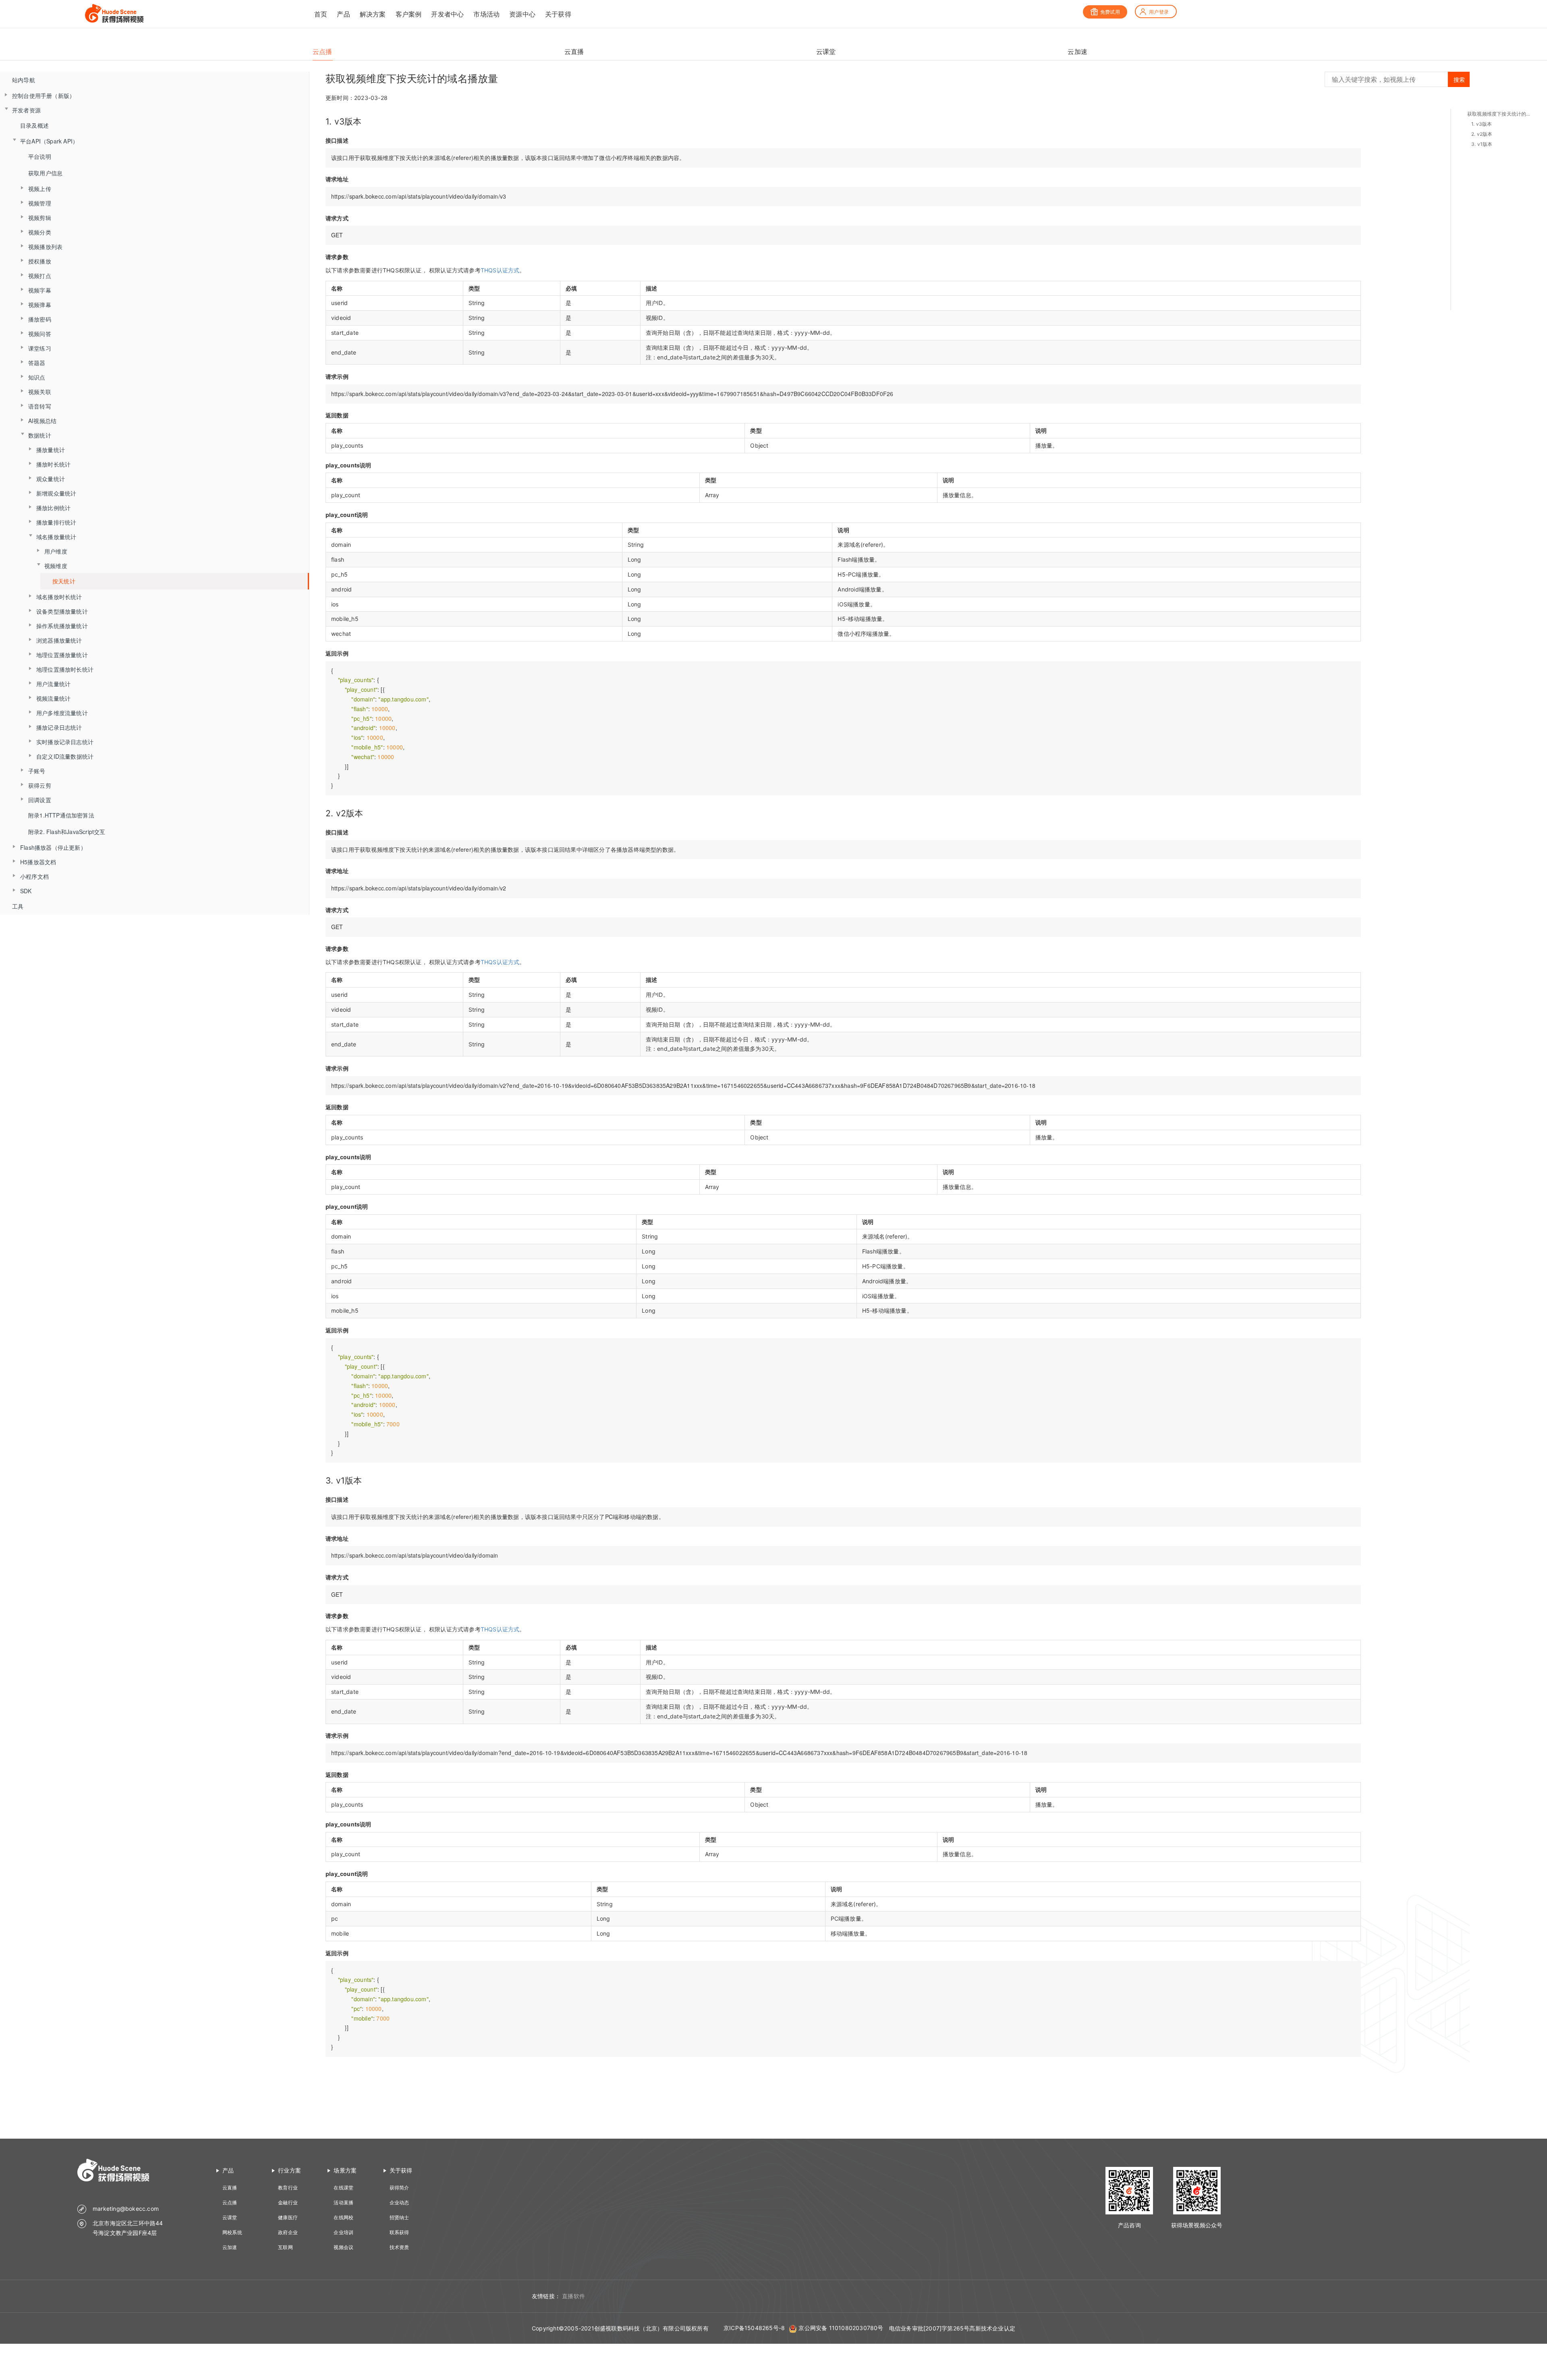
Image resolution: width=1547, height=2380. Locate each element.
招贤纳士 (399, 2217)
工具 (18, 906)
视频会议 (343, 2247)
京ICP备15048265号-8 (754, 2328)
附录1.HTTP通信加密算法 (61, 815)
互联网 (285, 2247)
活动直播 (343, 2203)
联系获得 (399, 2232)
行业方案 (289, 2170)
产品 (343, 14)
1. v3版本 (1482, 124)
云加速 (230, 2247)
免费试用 (1110, 12)
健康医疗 (288, 2217)
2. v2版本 (1482, 134)
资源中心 (522, 14)
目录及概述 (34, 125)
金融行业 (288, 2203)
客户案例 (409, 14)
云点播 (230, 2203)
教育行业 (288, 2188)
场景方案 (345, 2170)
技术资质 (399, 2247)
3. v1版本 (1482, 144)
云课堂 (230, 2217)
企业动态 (399, 2203)
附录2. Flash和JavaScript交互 (67, 832)
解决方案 (373, 14)
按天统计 (64, 581)
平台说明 (40, 156)
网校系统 (232, 2232)
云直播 (230, 2188)
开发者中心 (447, 14)
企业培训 (343, 2232)
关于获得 (558, 14)
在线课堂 (343, 2188)
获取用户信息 (45, 173)
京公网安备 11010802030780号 (841, 2328)
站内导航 (24, 80)
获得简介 (399, 2188)
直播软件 (573, 2296)
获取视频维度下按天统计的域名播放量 (1499, 114)
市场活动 (486, 14)
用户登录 (1159, 12)
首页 (321, 14)
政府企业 (288, 2232)
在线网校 (343, 2217)
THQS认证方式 (500, 270)
